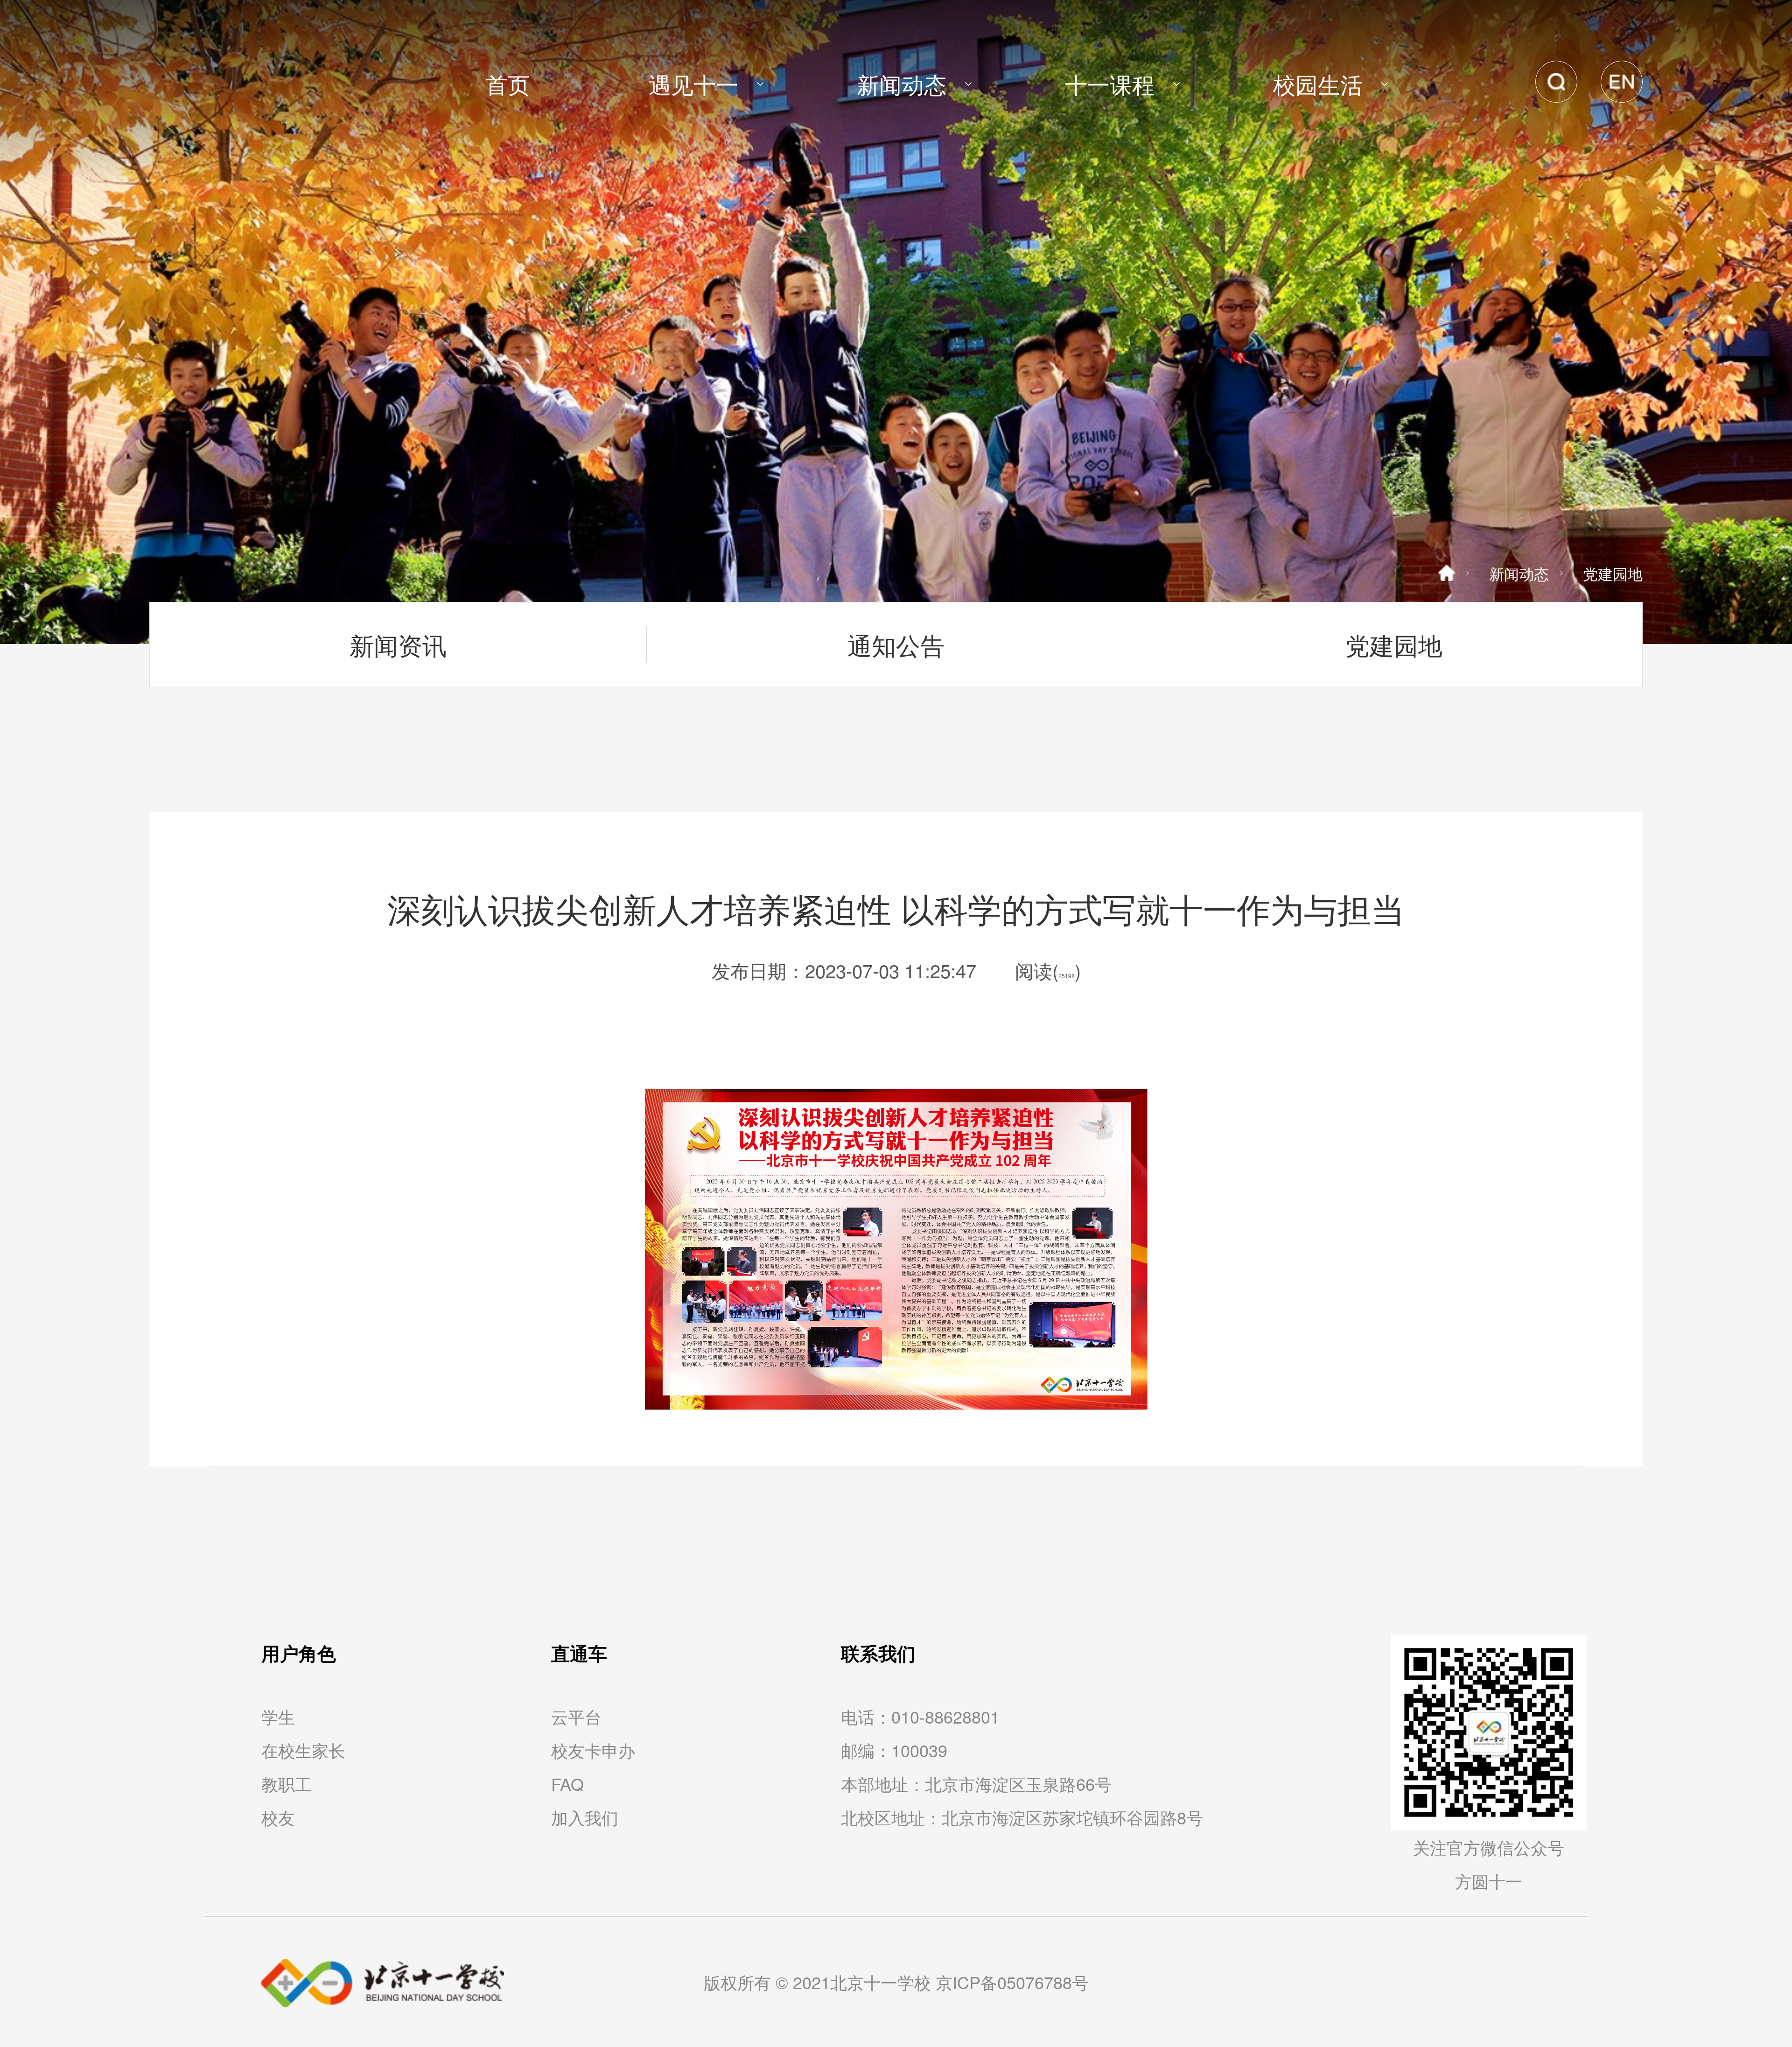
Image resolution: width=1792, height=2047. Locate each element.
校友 (278, 1817)
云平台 (576, 1716)
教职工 (287, 1784)
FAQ (567, 1784)
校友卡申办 (593, 1750)
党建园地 (1613, 573)
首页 (508, 84)
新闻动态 (1519, 573)
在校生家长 (303, 1750)
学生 (278, 1716)
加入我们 (585, 1817)
